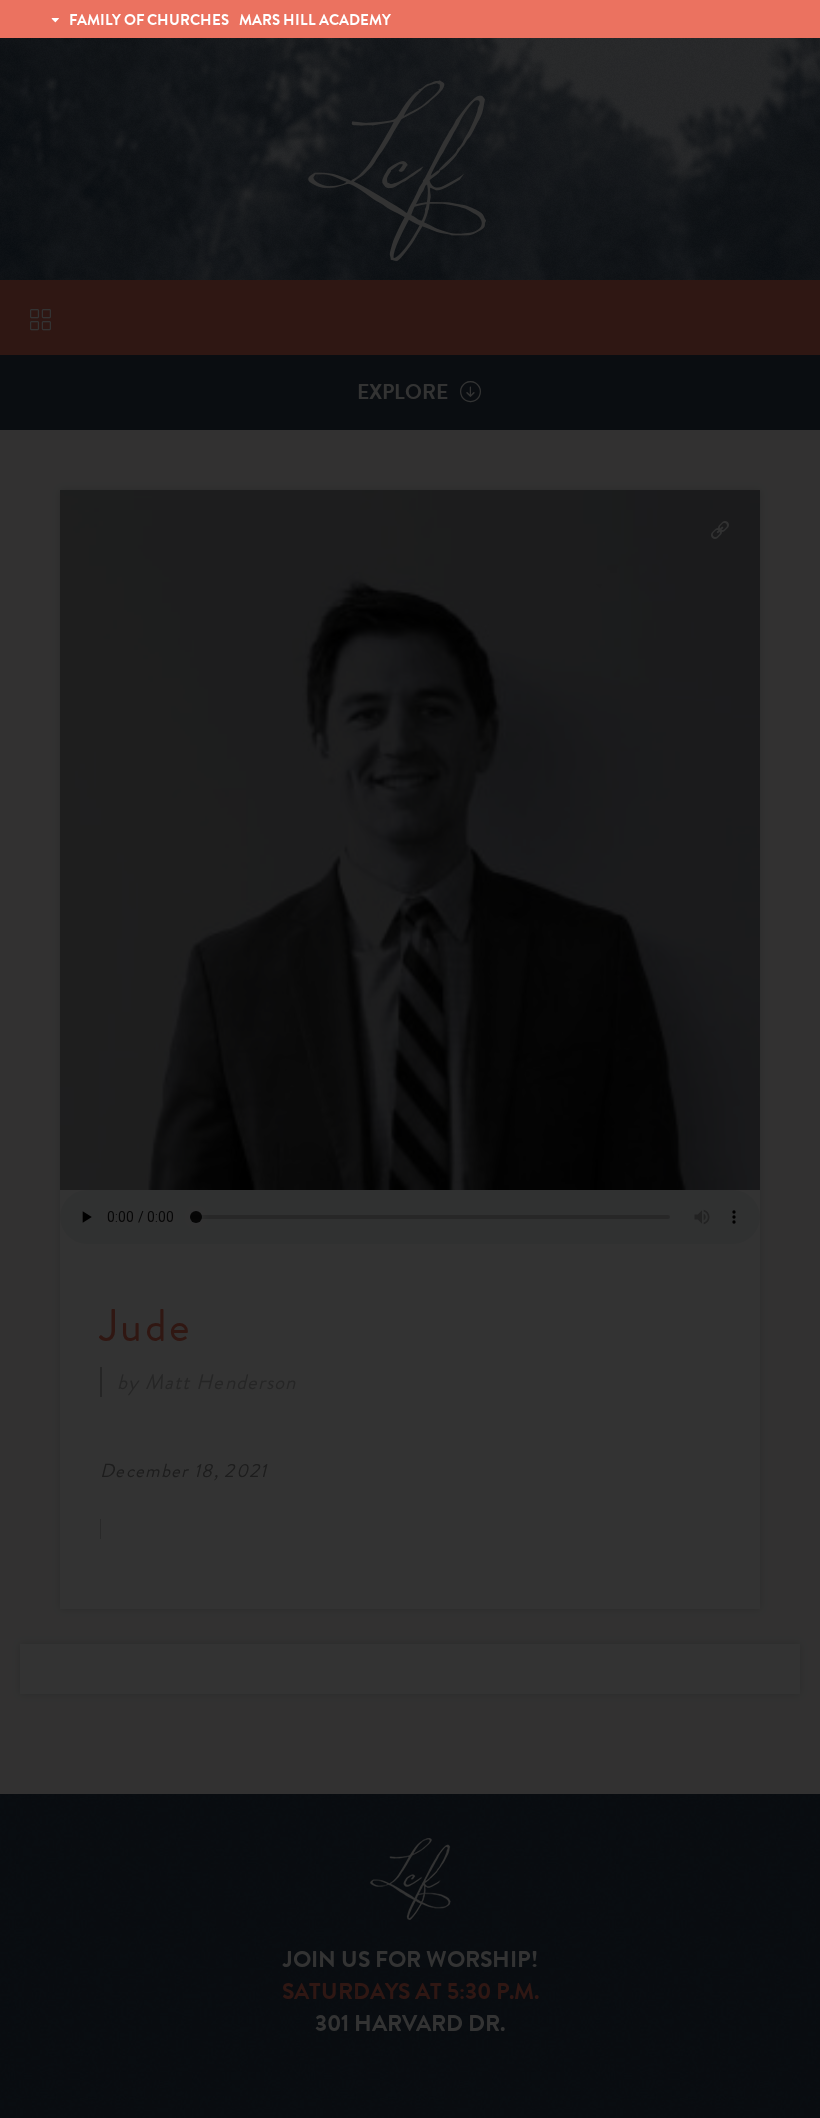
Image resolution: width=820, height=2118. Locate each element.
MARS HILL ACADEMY (315, 20)
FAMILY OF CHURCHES (149, 20)
